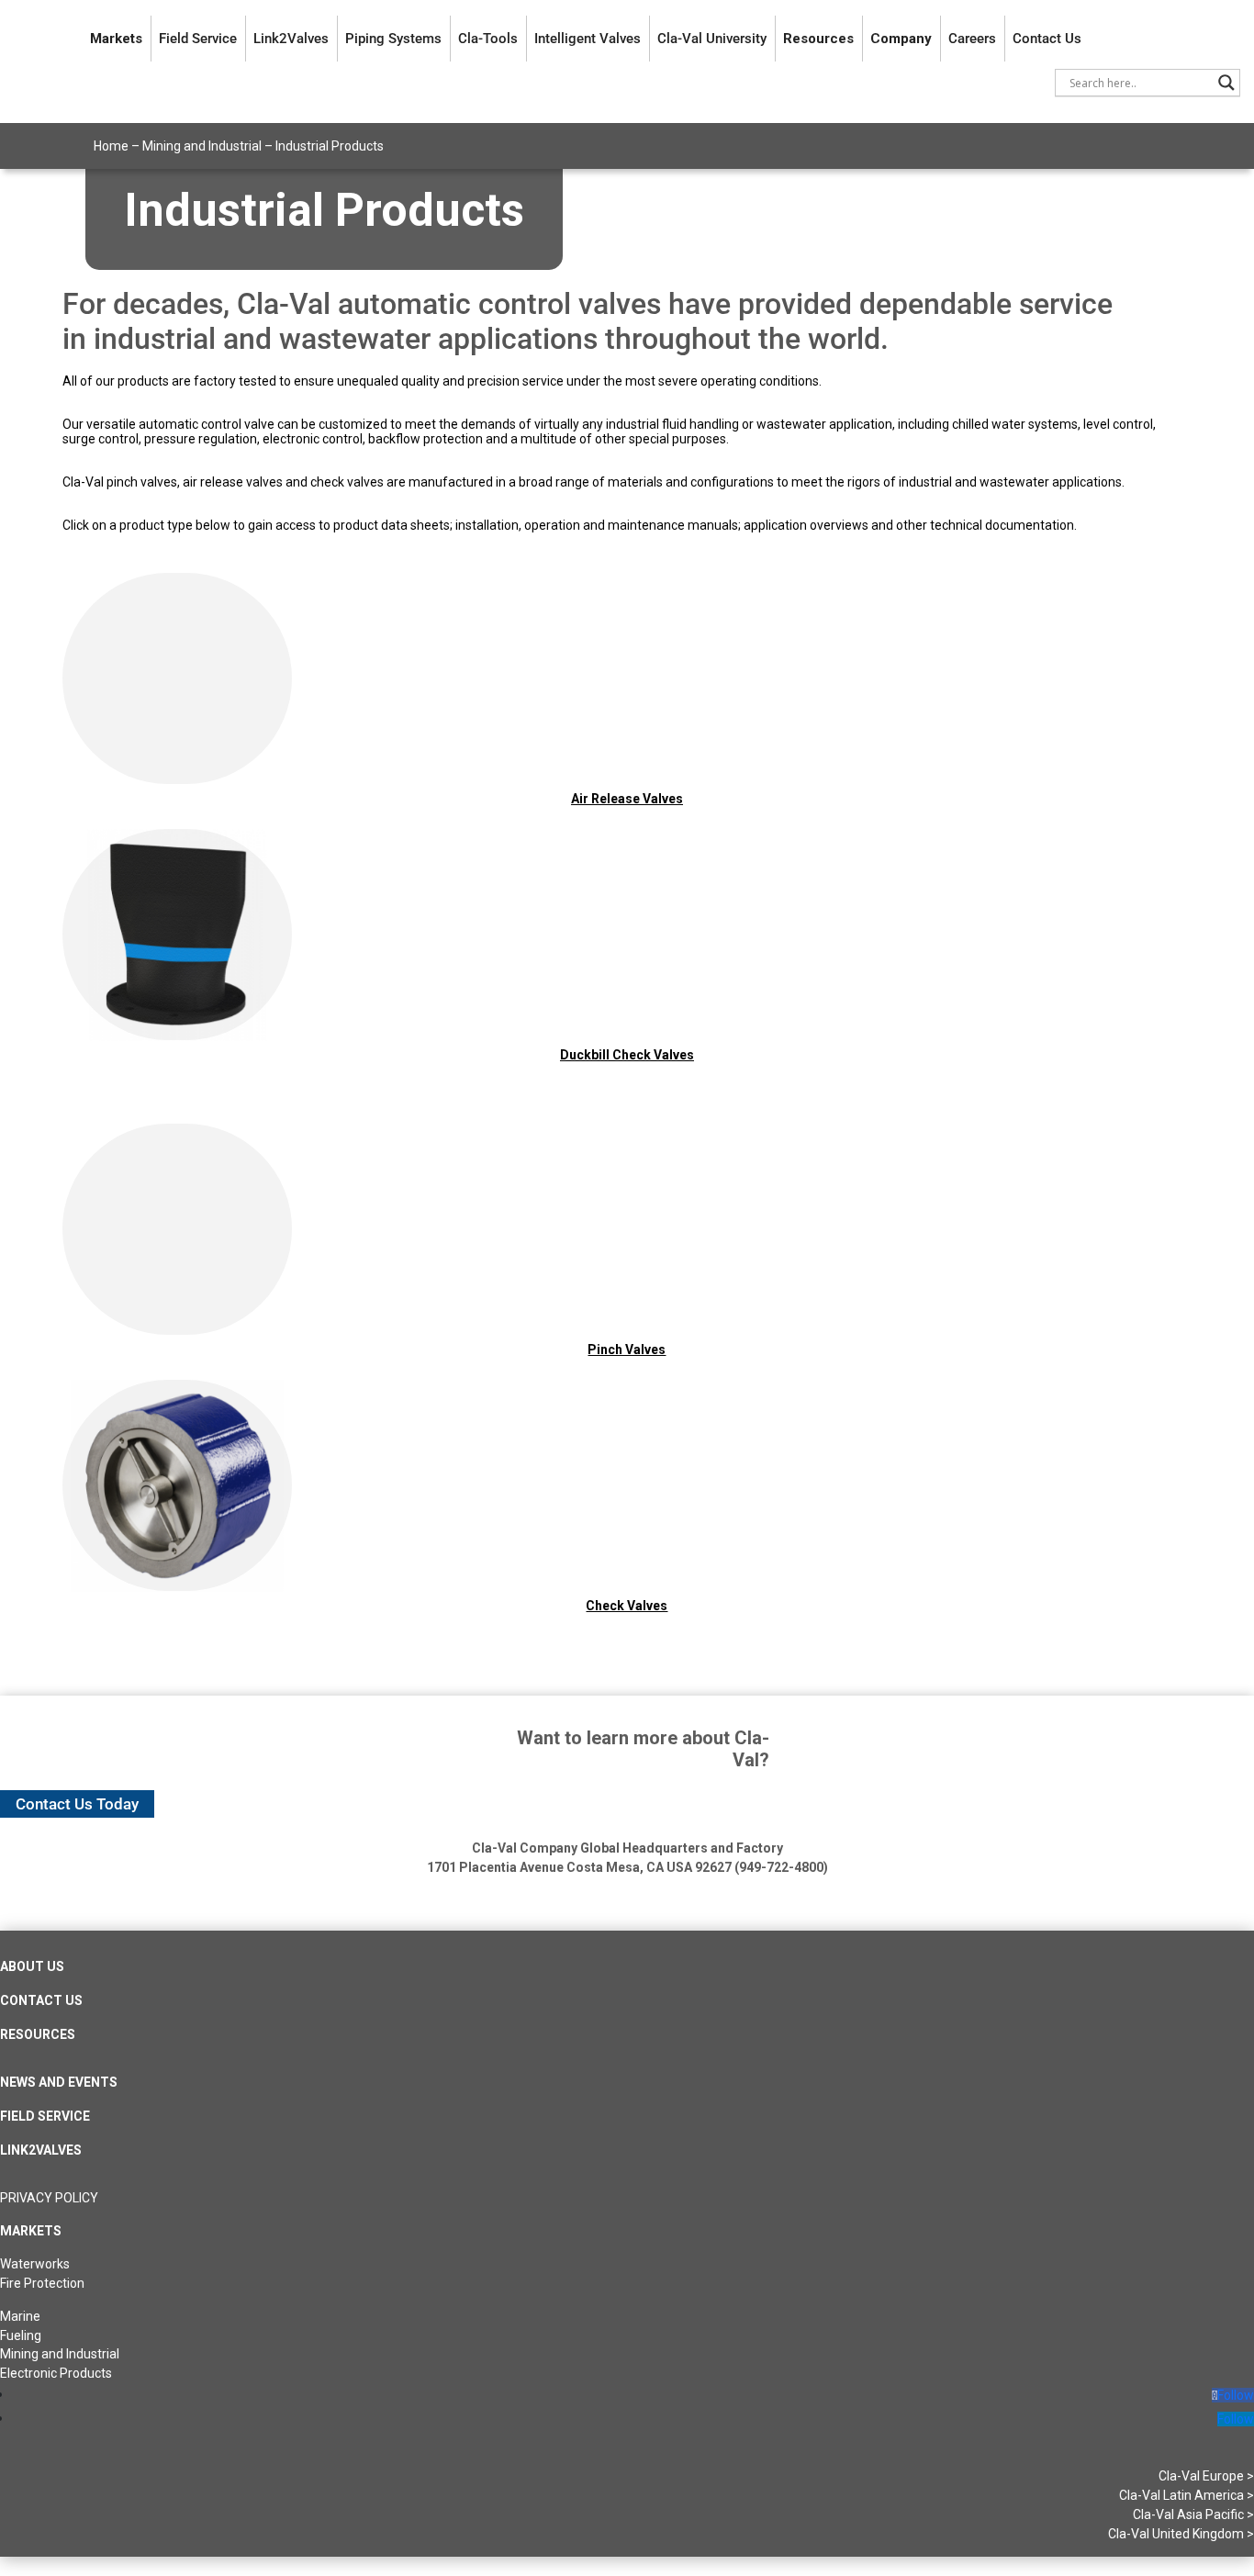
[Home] (45, 39)
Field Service (198, 39)
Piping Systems (393, 39)
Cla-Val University (712, 39)
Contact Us (1047, 39)
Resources (818, 39)
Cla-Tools (488, 39)
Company (901, 39)
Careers (972, 39)
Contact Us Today (77, 1804)
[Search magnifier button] (1226, 83)
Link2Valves (291, 39)
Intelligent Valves (588, 39)
